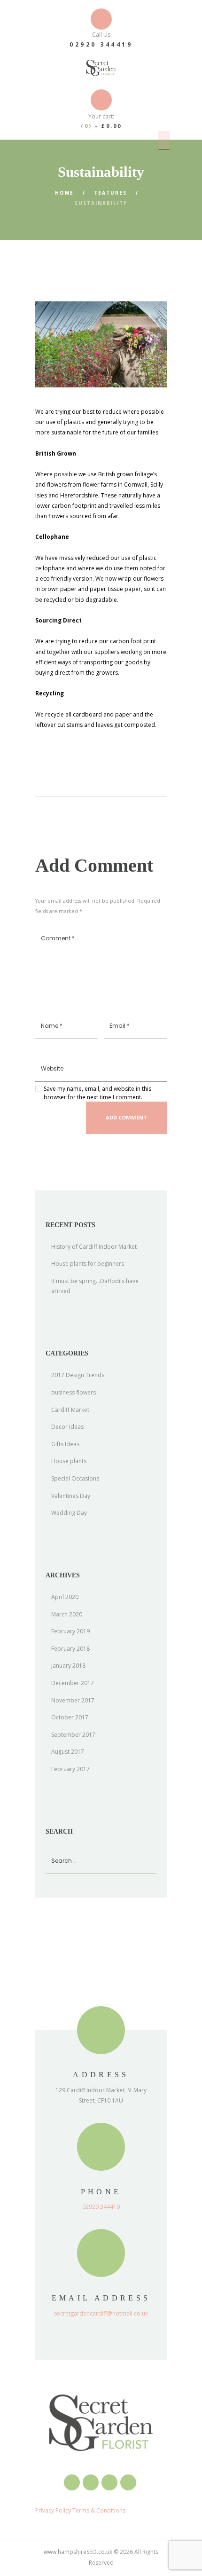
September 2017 (73, 1735)
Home (64, 193)
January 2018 (68, 1666)
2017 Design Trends (78, 1375)
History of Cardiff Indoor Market (94, 1247)
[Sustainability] (101, 344)
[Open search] (164, 140)
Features (111, 193)
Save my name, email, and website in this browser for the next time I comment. (97, 1093)
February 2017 (70, 1769)
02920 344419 (101, 44)
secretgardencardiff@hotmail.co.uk (101, 2313)
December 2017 (73, 1683)
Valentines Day (71, 1496)
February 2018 (70, 1649)
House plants (69, 1461)
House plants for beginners (88, 1264)
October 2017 (70, 1717)
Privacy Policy (53, 2510)
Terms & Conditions (98, 2510)
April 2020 (65, 1597)
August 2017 (68, 1752)
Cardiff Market (70, 1410)
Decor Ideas (67, 1427)
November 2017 (73, 1700)
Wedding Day (69, 1513)
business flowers (74, 1392)
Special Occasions (75, 1478)
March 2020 (67, 1614)
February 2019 (70, 1631)
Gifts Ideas (65, 1444)
